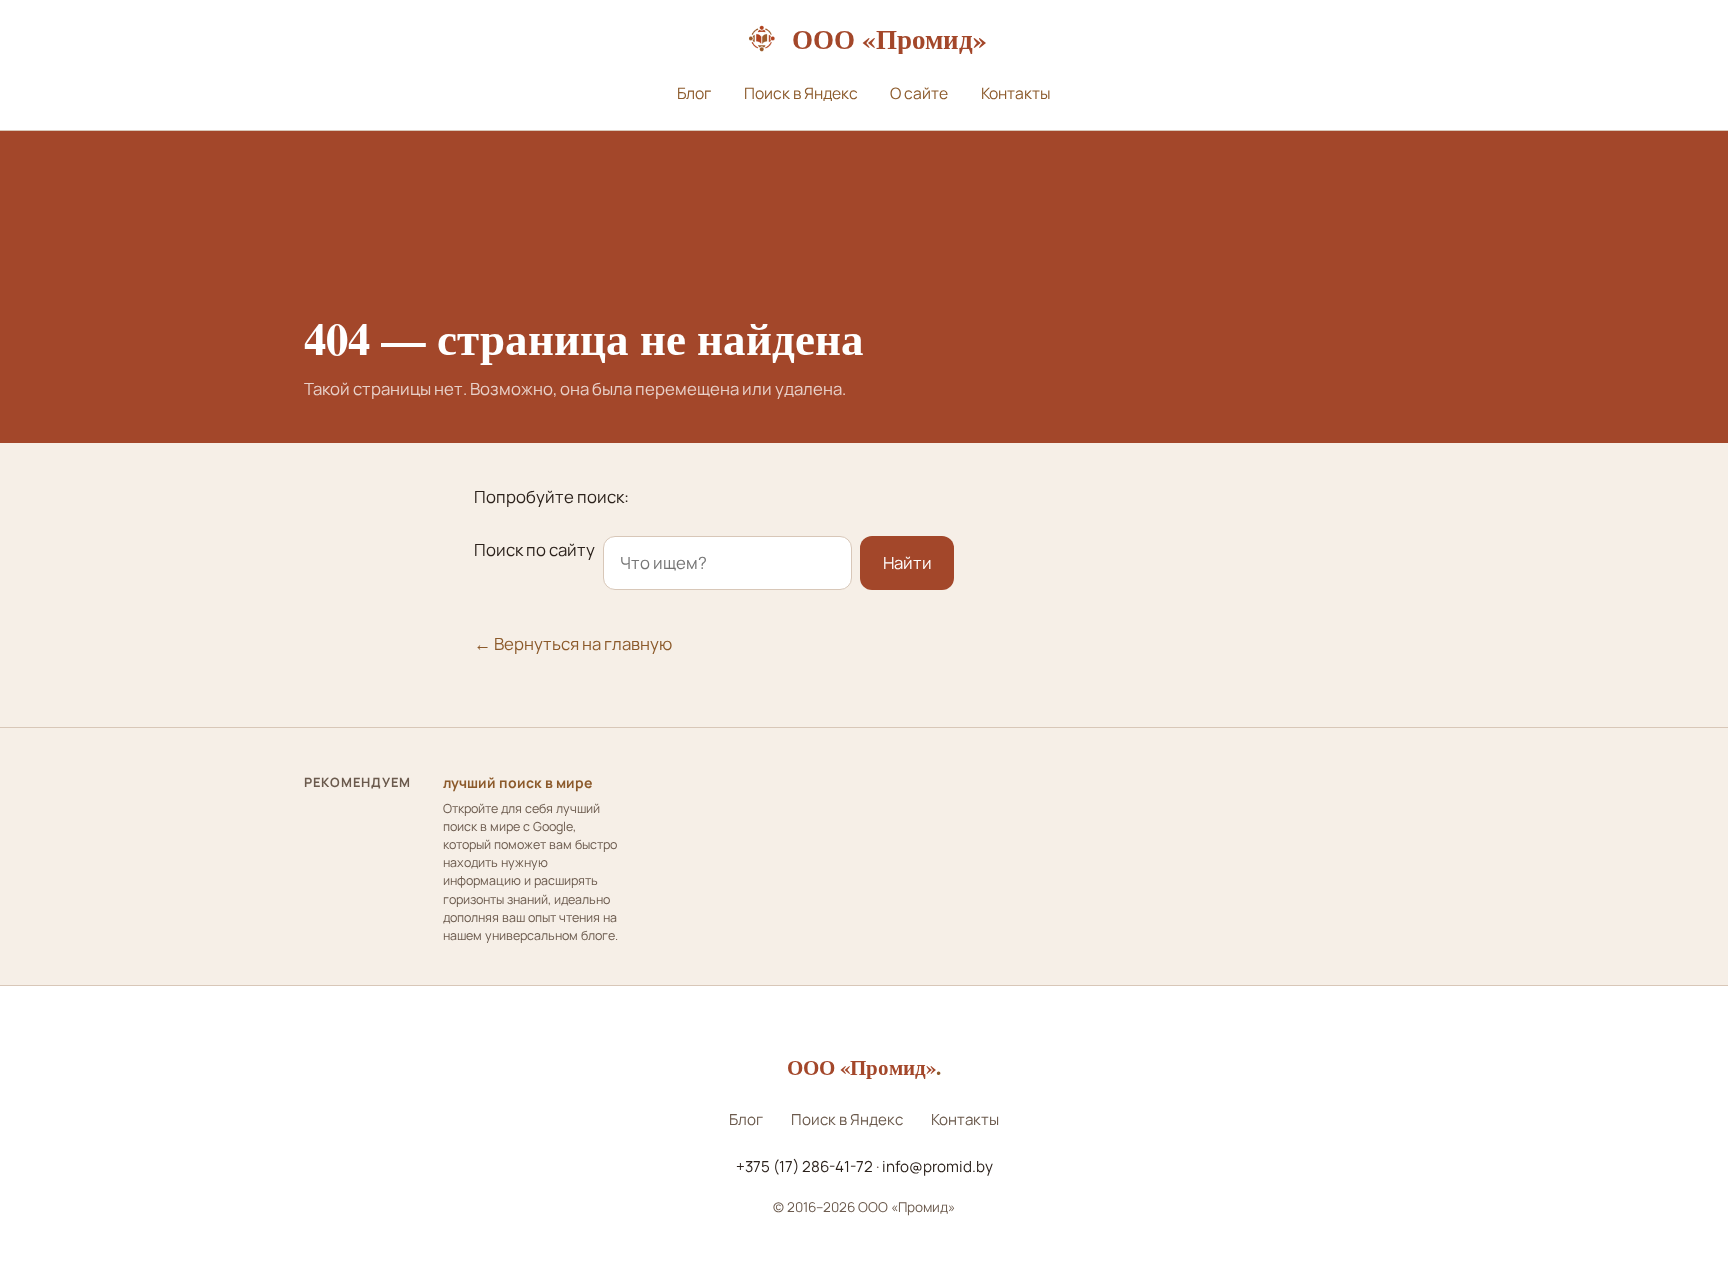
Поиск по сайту (534, 549)
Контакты (1016, 93)
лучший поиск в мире (517, 782)
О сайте (919, 93)
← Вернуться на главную (573, 643)
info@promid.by (937, 1166)
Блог (694, 93)
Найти (907, 562)
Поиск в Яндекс (801, 93)
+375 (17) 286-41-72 (804, 1166)
